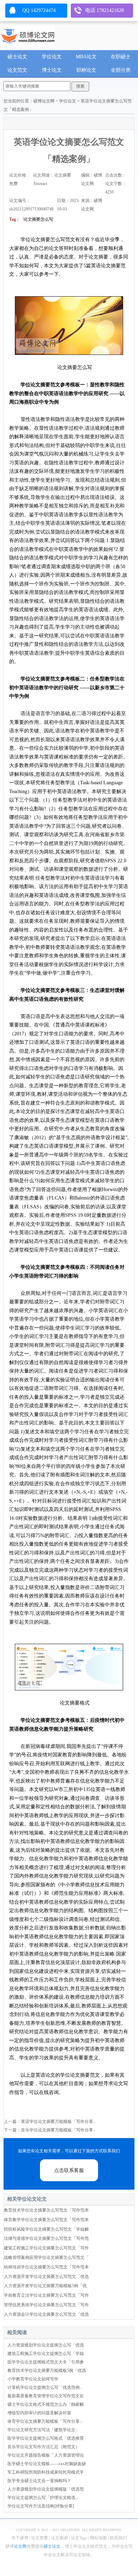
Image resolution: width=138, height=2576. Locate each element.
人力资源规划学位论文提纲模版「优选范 (46, 2489)
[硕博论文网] (28, 35)
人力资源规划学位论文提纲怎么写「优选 (46, 2345)
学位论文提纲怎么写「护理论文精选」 (44, 2498)
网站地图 (98, 2538)
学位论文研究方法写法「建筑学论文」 (44, 2430)
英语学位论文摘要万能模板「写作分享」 (59, 2122)
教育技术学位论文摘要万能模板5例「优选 (47, 2370)
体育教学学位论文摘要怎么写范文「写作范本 (46, 2220)
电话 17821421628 (105, 10)
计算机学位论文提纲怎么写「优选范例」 (46, 2387)
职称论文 (86, 70)
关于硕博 (20, 2538)
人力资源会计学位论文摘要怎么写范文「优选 (46, 2314)
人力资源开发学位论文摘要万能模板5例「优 (45, 2286)
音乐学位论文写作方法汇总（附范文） (44, 2447)
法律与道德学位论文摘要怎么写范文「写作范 (46, 2238)
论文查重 (40, 2538)
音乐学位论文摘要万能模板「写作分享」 (59, 2130)
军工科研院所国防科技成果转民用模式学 (46, 2472)
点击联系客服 (69, 2170)
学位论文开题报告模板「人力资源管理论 (46, 2455)
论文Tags (79, 2538)
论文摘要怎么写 (38, 219)
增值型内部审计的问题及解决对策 (39, 2413)
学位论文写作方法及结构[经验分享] (41, 2506)
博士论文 (52, 70)
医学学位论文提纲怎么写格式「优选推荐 (46, 2438)
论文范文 (17, 70)
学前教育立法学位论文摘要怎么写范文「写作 (46, 2295)
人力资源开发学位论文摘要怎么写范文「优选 (46, 2277)
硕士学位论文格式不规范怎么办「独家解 (46, 2404)
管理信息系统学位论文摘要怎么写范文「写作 (46, 2305)
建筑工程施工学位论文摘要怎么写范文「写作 (46, 2248)
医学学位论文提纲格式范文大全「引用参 (46, 2362)
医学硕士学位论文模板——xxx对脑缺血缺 (47, 2464)
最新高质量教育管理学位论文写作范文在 (46, 2396)
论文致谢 (59, 2538)
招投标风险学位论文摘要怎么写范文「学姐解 (46, 2229)
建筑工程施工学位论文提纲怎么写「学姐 (46, 2354)
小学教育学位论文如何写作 (33, 2379)
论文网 (20, 2546)
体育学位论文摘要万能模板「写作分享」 (46, 2421)
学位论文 (52, 57)
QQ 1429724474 (39, 10)
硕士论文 (17, 57)
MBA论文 (86, 57)
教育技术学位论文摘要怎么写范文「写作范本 (46, 2210)
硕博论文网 (44, 101)
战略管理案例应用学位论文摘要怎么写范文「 (46, 2257)
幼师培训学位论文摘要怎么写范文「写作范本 (46, 2267)
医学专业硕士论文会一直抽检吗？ (39, 2481)
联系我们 (118, 2538)
